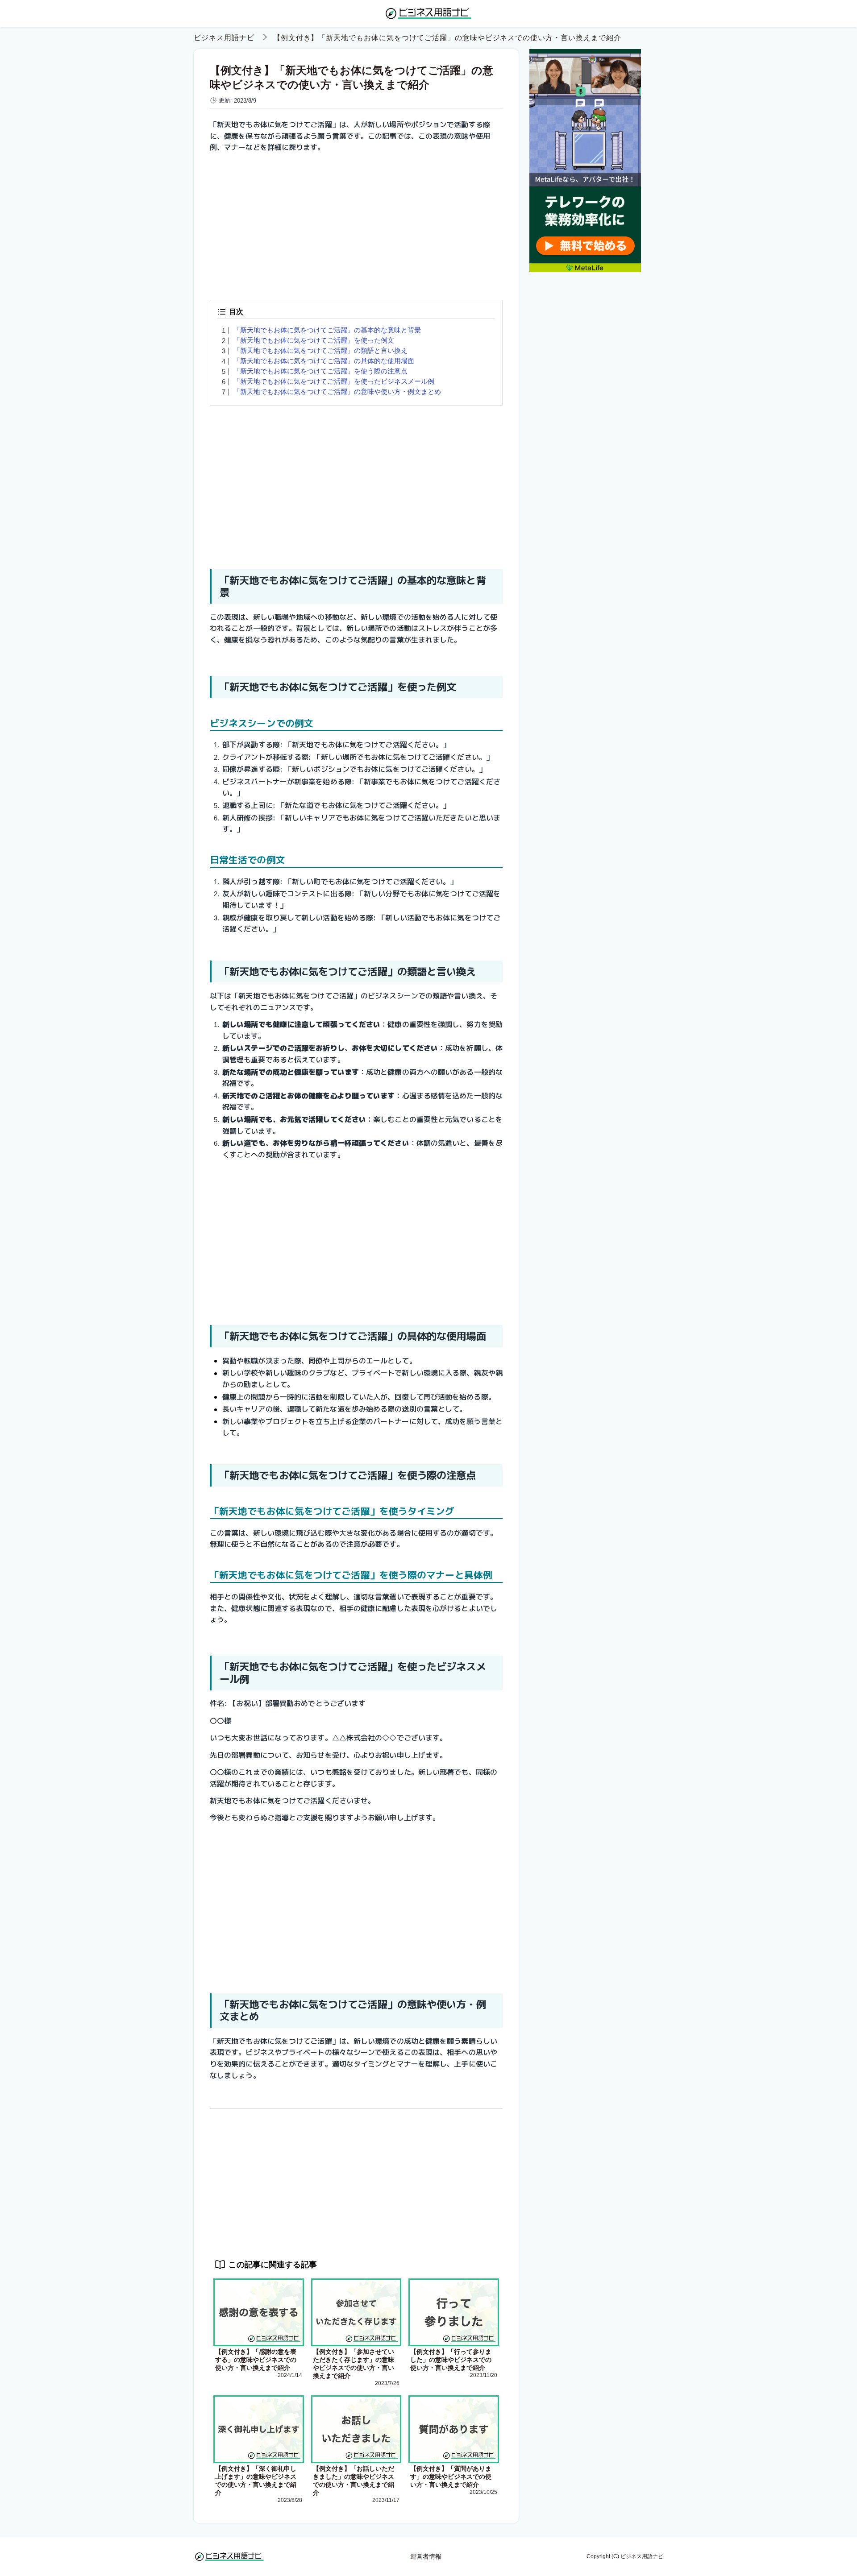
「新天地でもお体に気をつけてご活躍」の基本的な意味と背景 (327, 330)
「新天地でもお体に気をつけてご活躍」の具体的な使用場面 (324, 361)
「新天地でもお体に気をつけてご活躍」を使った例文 (314, 340)
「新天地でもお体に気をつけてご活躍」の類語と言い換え (320, 350)
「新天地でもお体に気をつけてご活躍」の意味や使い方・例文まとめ (337, 391)
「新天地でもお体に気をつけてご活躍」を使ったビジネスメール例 (334, 381)
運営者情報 (426, 2556)
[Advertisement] (356, 223)
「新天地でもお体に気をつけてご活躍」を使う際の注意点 (320, 371)
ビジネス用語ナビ (224, 38)
